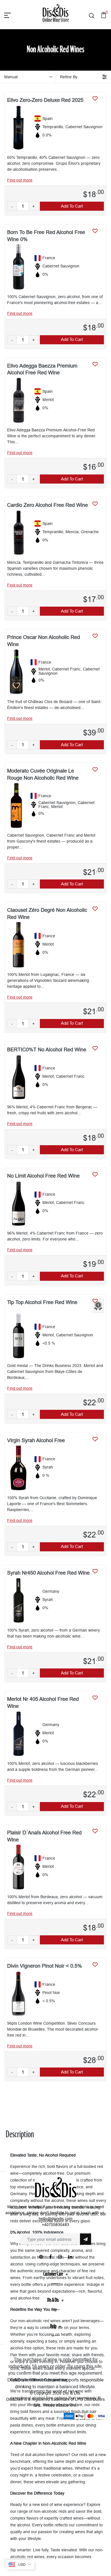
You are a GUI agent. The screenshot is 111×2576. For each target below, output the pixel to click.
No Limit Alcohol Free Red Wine (43, 1176)
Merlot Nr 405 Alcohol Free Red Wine (43, 1702)
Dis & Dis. (72, 2393)
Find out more (20, 180)
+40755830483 (55, 2225)
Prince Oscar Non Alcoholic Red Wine (44, 641)
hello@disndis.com (56, 2219)
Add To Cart (72, 206)
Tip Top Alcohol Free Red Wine (42, 1302)
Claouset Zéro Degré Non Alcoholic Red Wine (47, 913)
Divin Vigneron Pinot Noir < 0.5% (45, 1966)
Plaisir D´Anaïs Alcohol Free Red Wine (44, 1836)
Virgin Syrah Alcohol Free (36, 1440)
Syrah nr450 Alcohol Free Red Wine (48, 1573)
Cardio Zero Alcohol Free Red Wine (48, 505)
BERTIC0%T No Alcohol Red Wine (47, 1049)
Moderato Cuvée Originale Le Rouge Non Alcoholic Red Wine (43, 774)
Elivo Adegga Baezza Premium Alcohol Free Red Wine (42, 369)
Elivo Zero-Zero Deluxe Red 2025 (45, 100)
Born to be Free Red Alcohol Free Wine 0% (46, 236)
